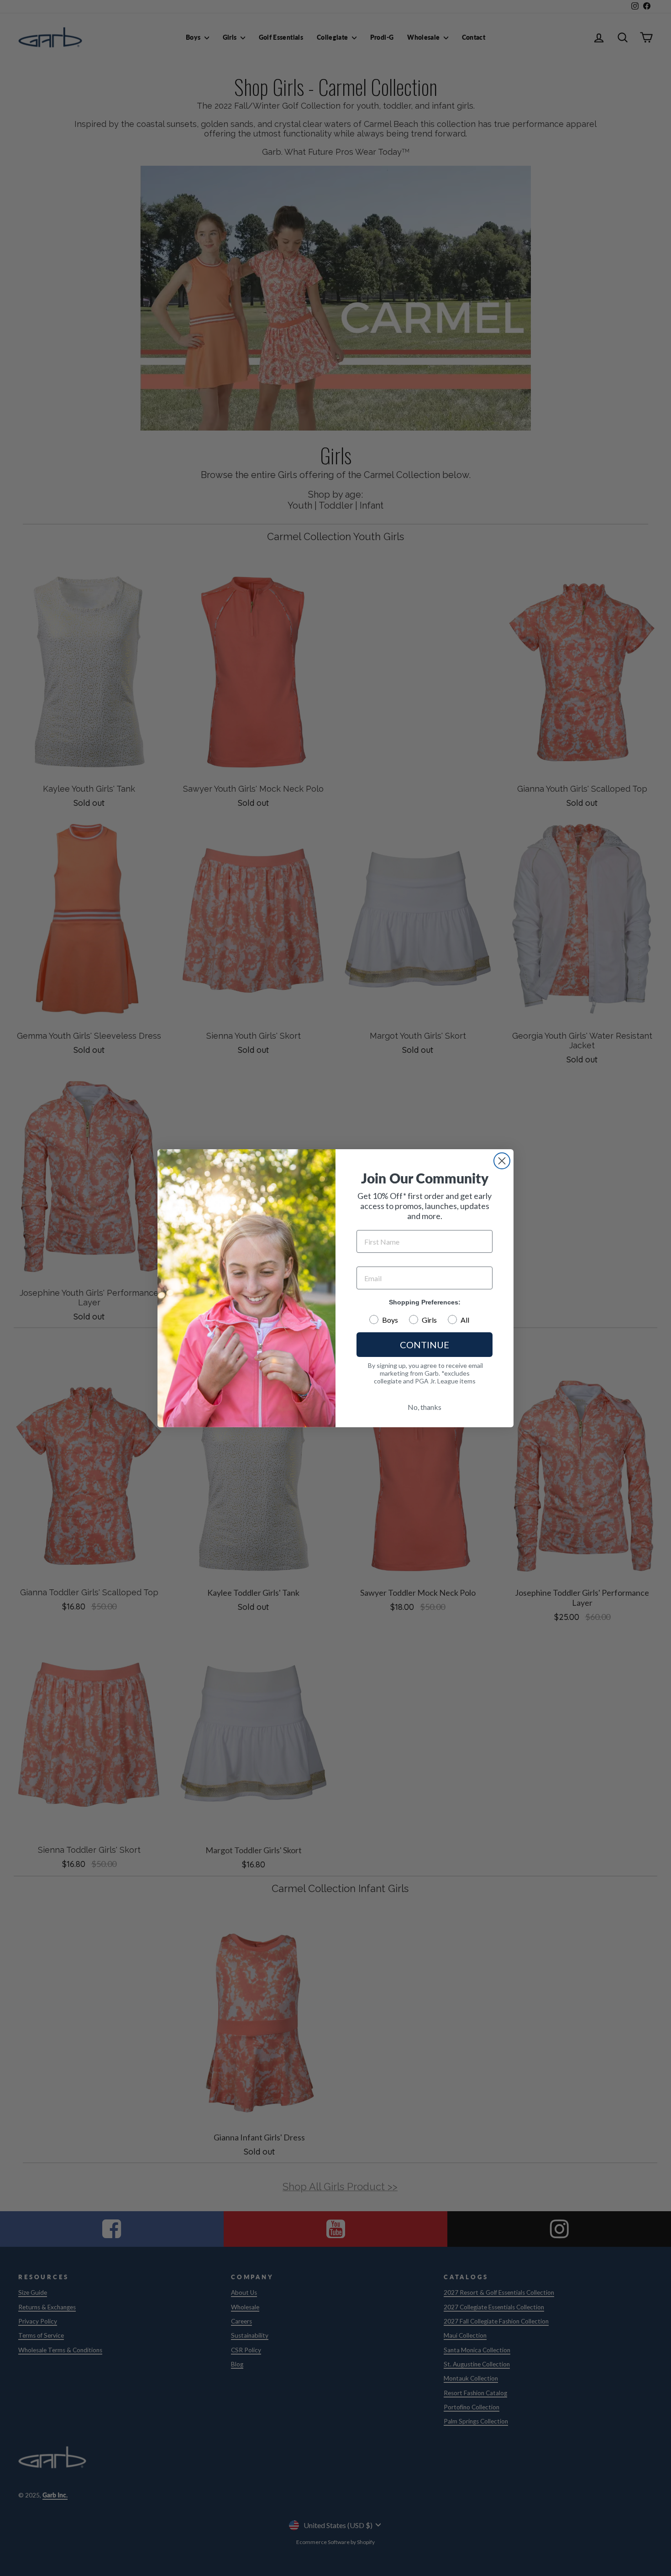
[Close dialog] (502, 1161)
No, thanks (425, 1407)
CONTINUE (425, 1345)
